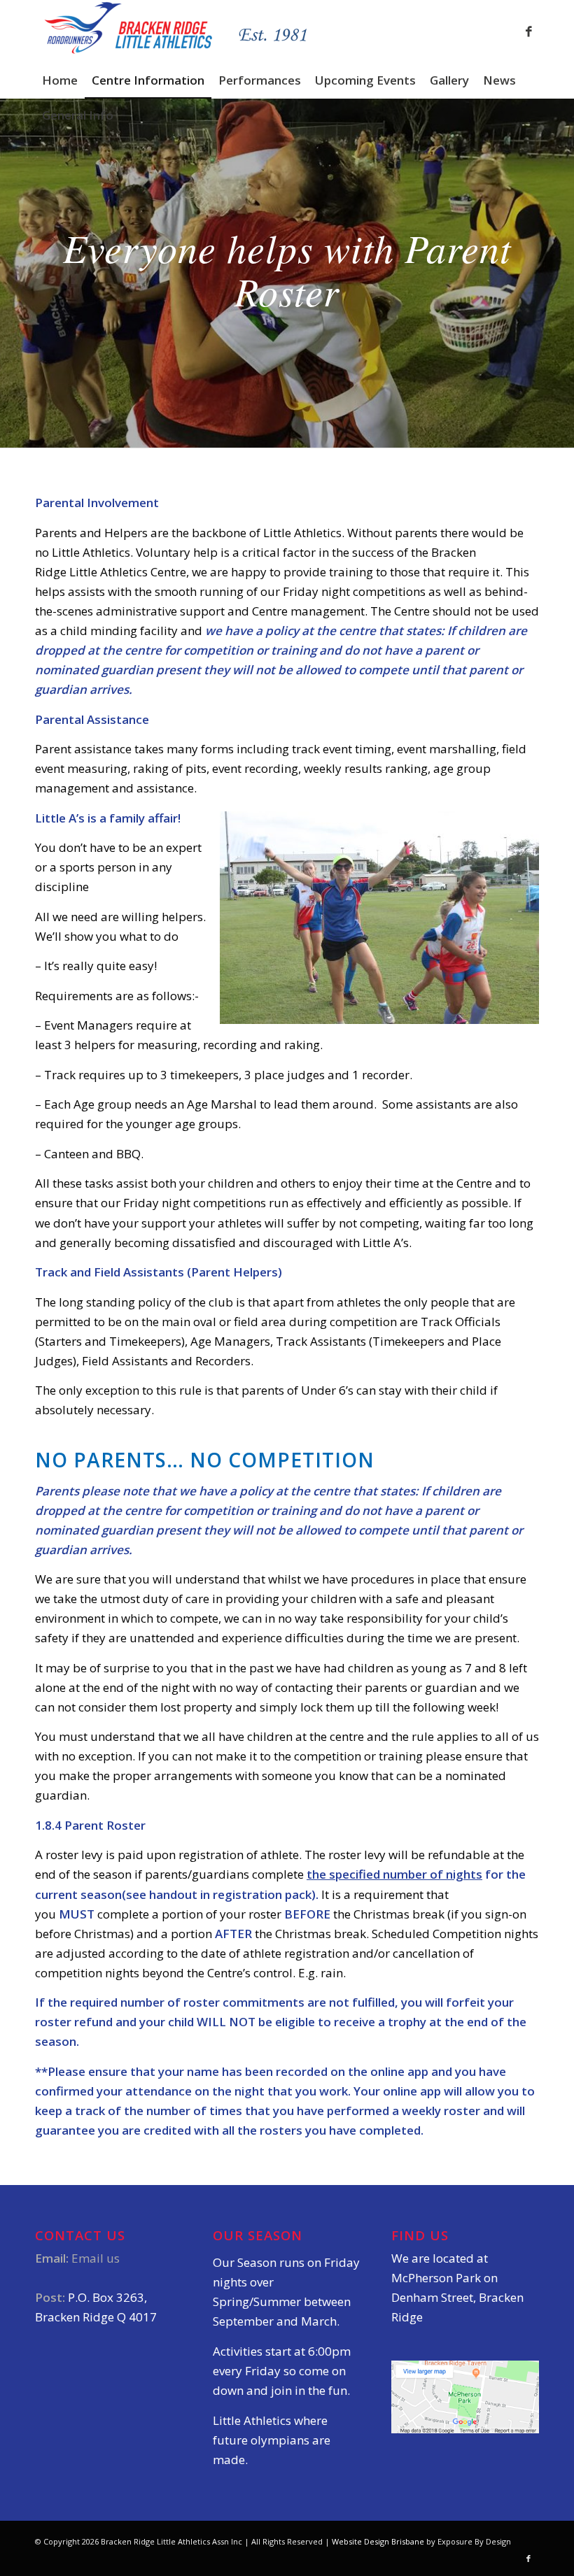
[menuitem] (60, 80)
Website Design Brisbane (378, 2541)
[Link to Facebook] (528, 31)
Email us (96, 2258)
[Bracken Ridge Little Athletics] (176, 31)
